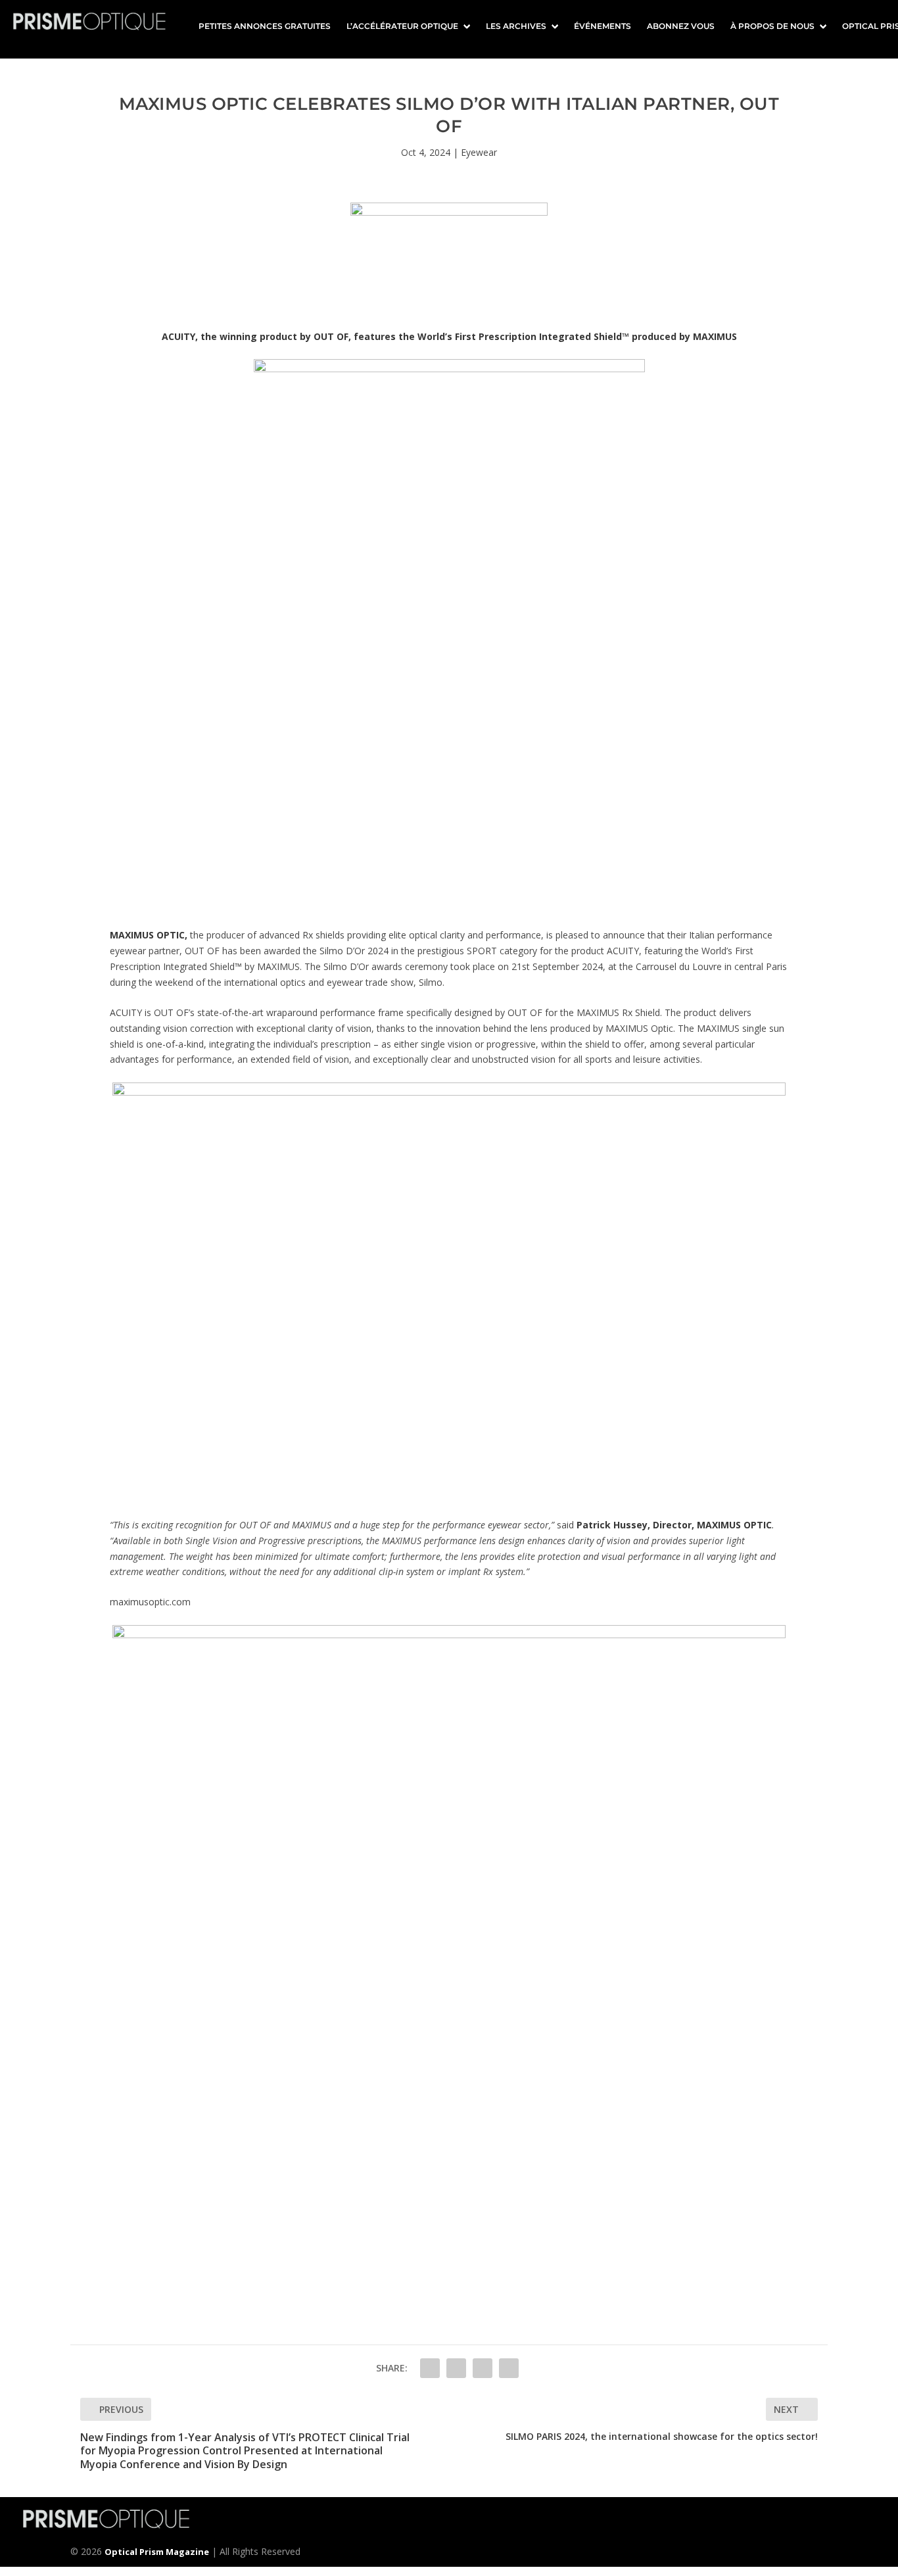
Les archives (516, 26)
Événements (603, 26)
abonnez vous (681, 26)
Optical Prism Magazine (157, 2552)
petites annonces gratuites (265, 26)
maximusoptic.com (150, 1602)
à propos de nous (772, 26)
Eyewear (479, 152)
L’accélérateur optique (402, 26)
